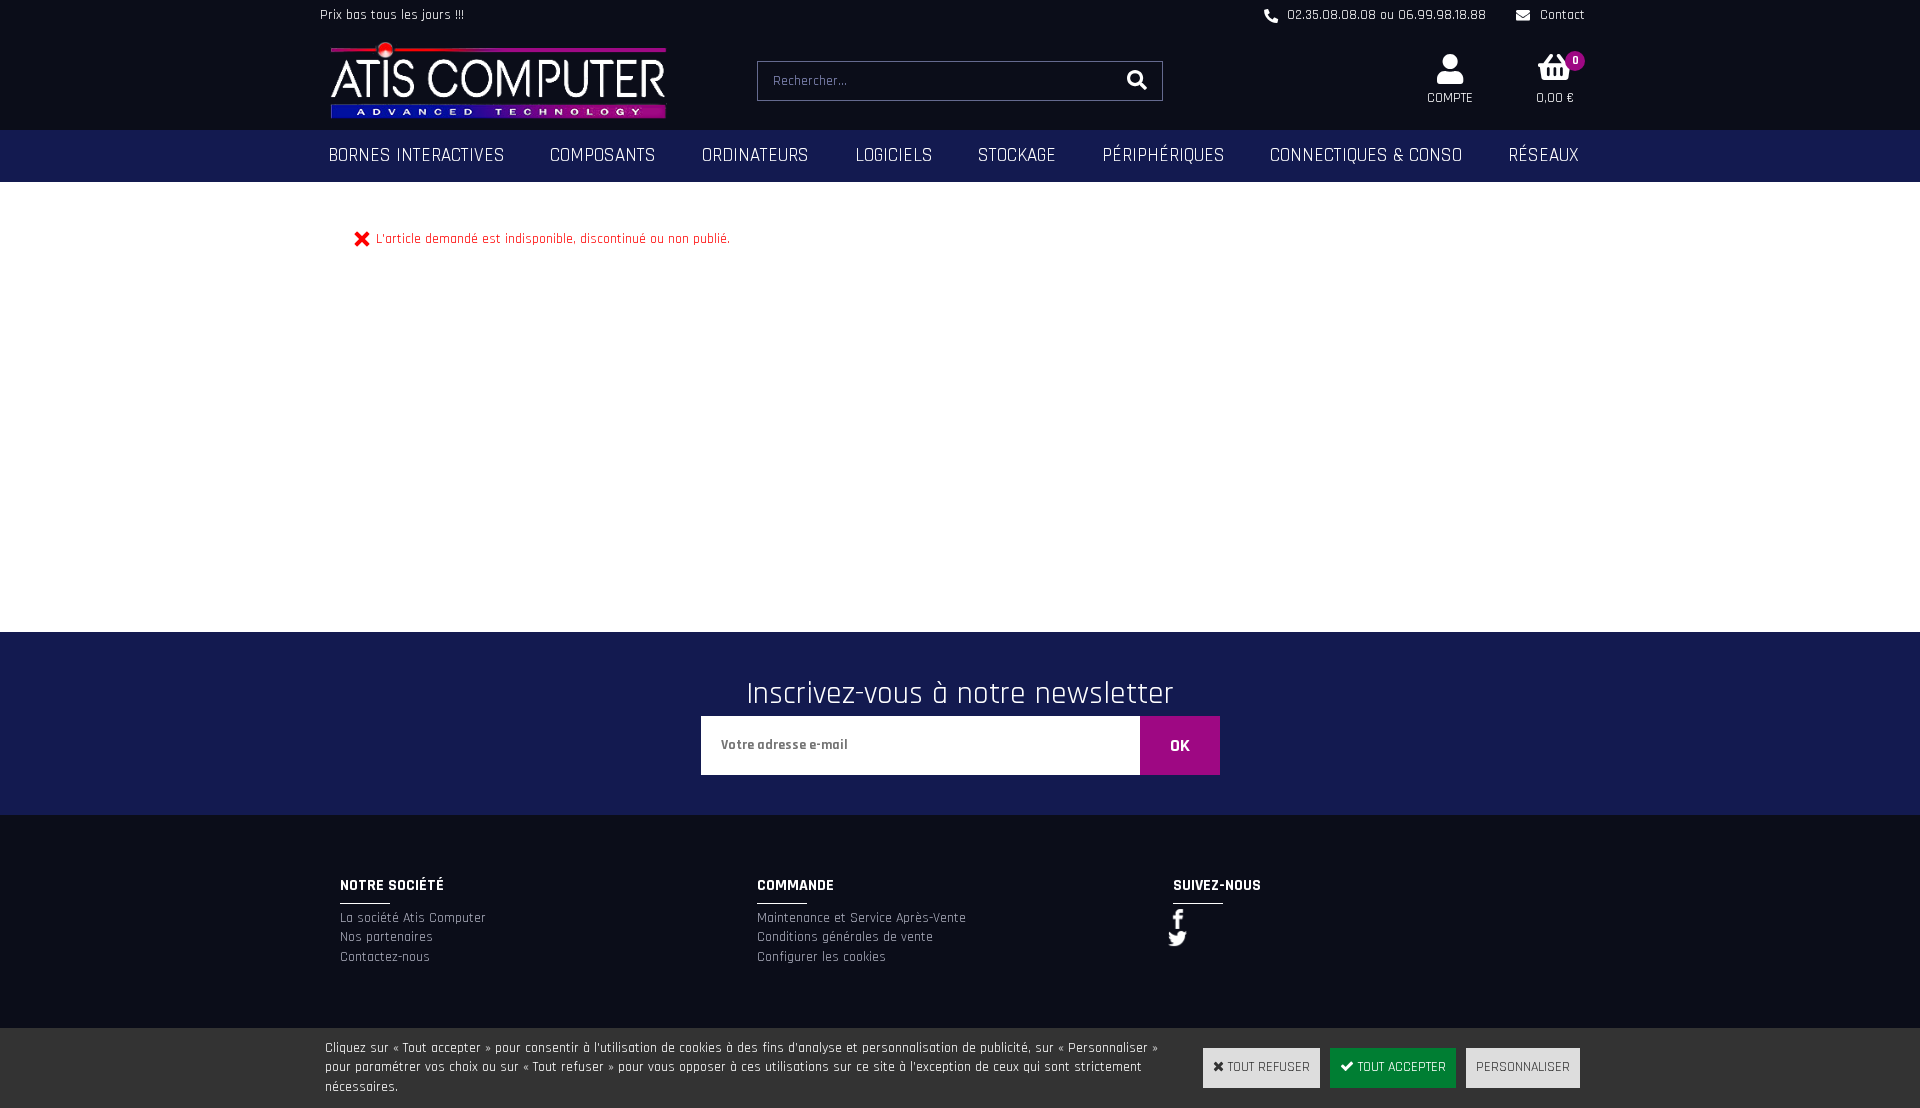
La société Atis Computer (413, 918)
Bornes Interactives (416, 155)
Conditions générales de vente (845, 937)
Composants (603, 155)
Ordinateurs (755, 155)
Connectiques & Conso (1366, 155)
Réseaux (1543, 155)
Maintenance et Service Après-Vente (861, 918)
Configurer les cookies (821, 957)
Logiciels (894, 155)
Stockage (1017, 155)
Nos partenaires (386, 937)
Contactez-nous (385, 957)
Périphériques (1163, 155)
